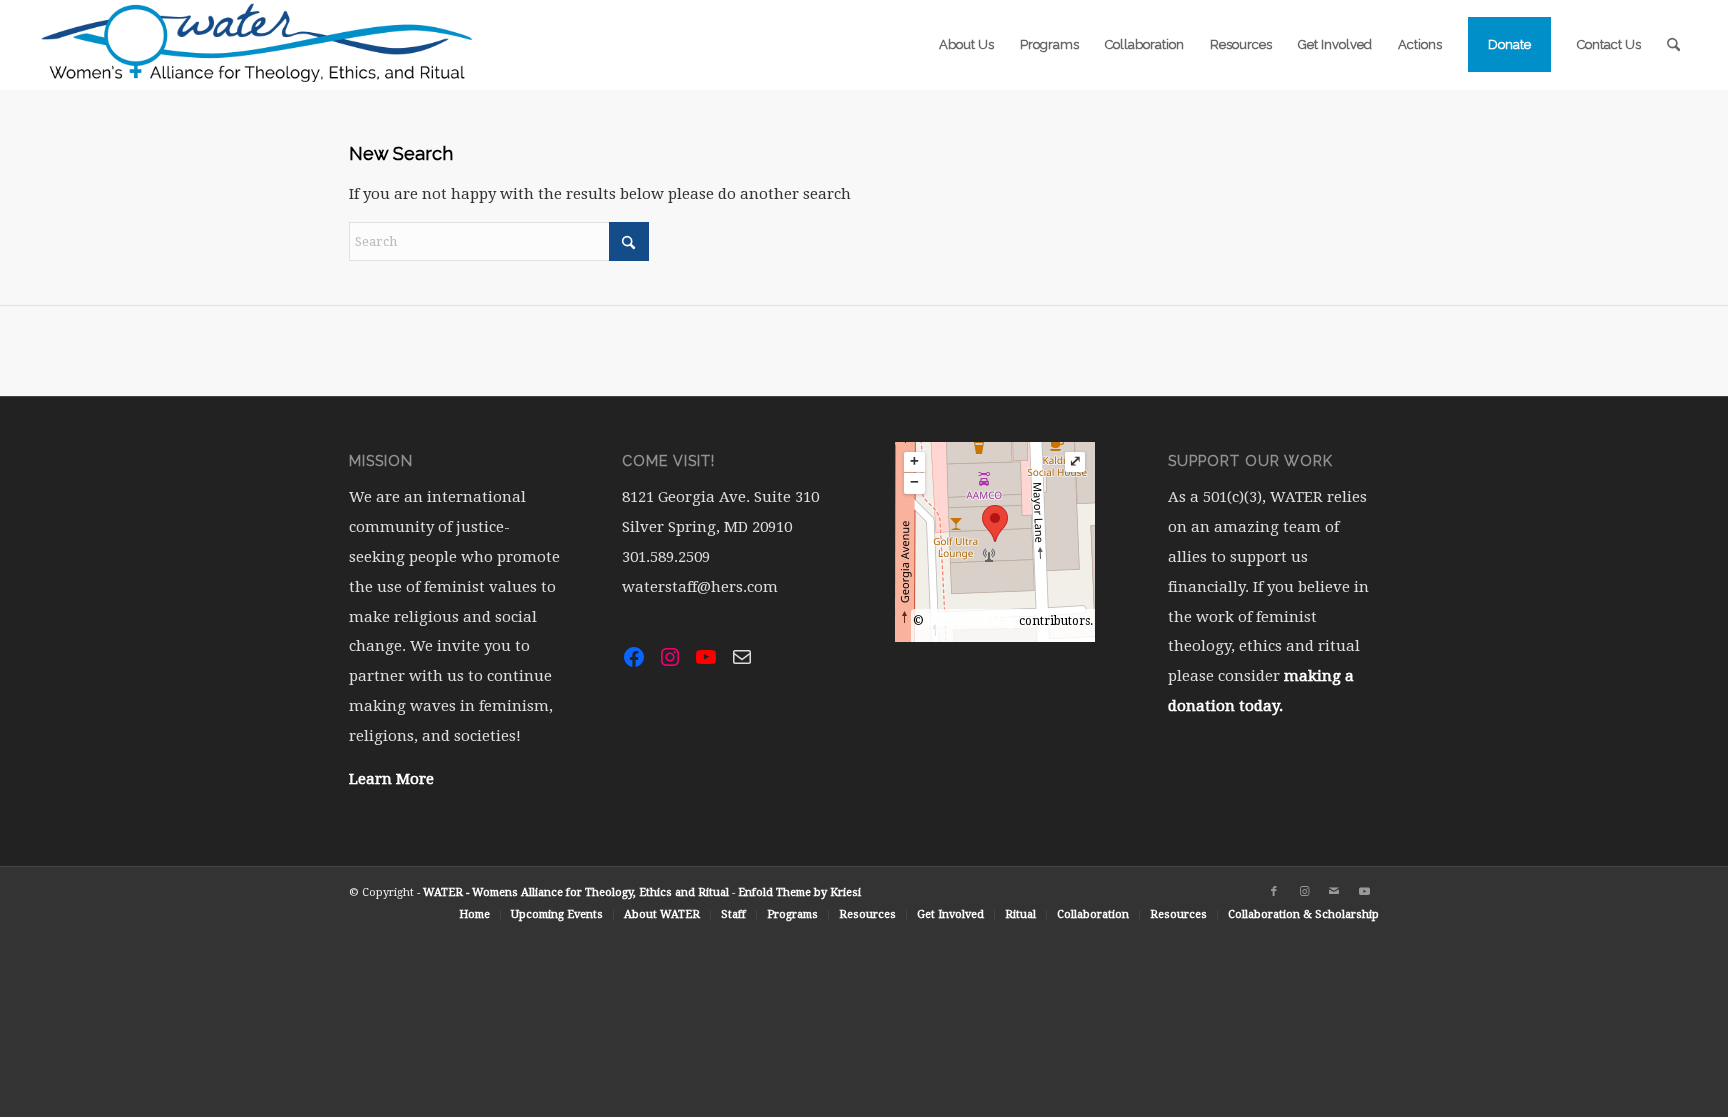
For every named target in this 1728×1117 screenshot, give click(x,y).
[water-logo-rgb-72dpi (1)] (258, 45)
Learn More (391, 779)
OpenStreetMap (971, 621)
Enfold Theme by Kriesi (799, 892)
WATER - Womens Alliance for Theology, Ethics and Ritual (576, 892)
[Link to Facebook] (1274, 892)
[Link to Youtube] (1364, 892)
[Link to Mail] (1334, 892)
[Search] (1673, 45)
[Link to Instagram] (1304, 892)
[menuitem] (966, 45)
